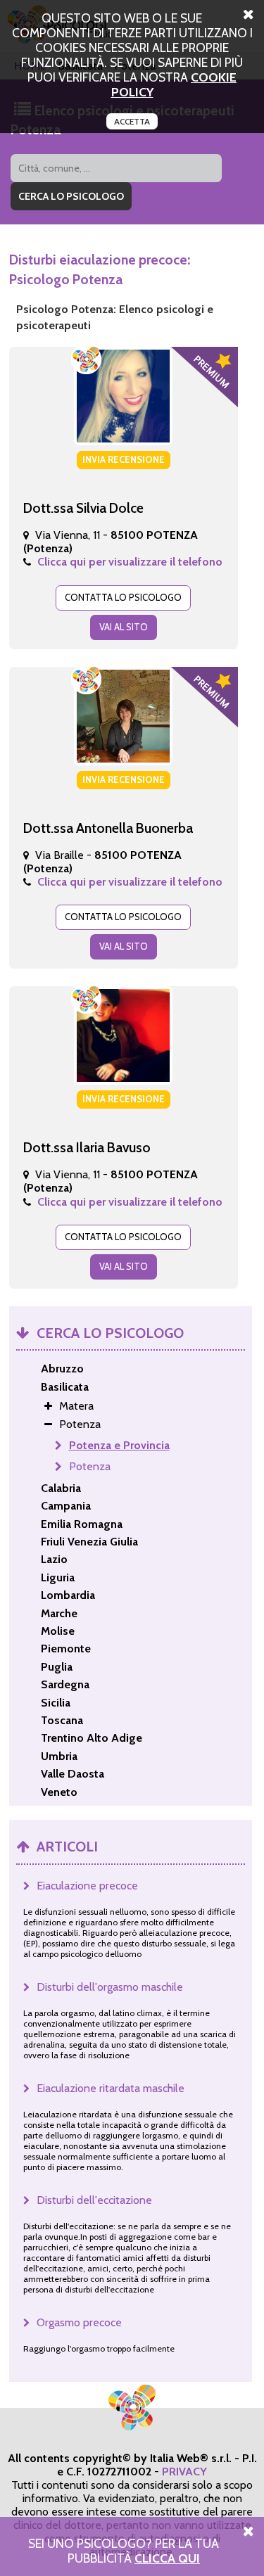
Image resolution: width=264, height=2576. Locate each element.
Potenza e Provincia (119, 1445)
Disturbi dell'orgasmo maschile (110, 1987)
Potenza (90, 1466)
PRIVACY (184, 2472)
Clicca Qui (167, 2558)
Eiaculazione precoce (87, 1886)
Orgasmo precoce (79, 2322)
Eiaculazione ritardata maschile (111, 2088)
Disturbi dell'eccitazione (94, 2200)
